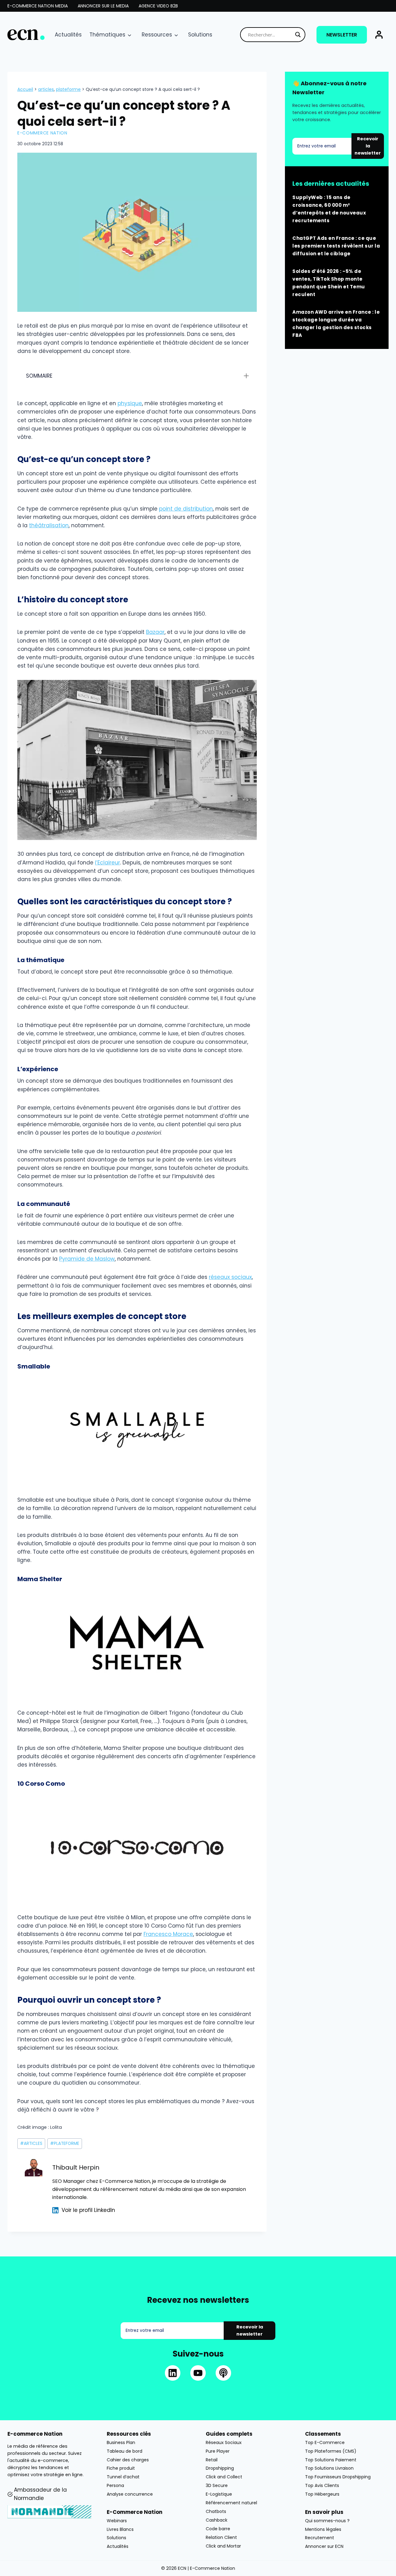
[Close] (299, 1225)
